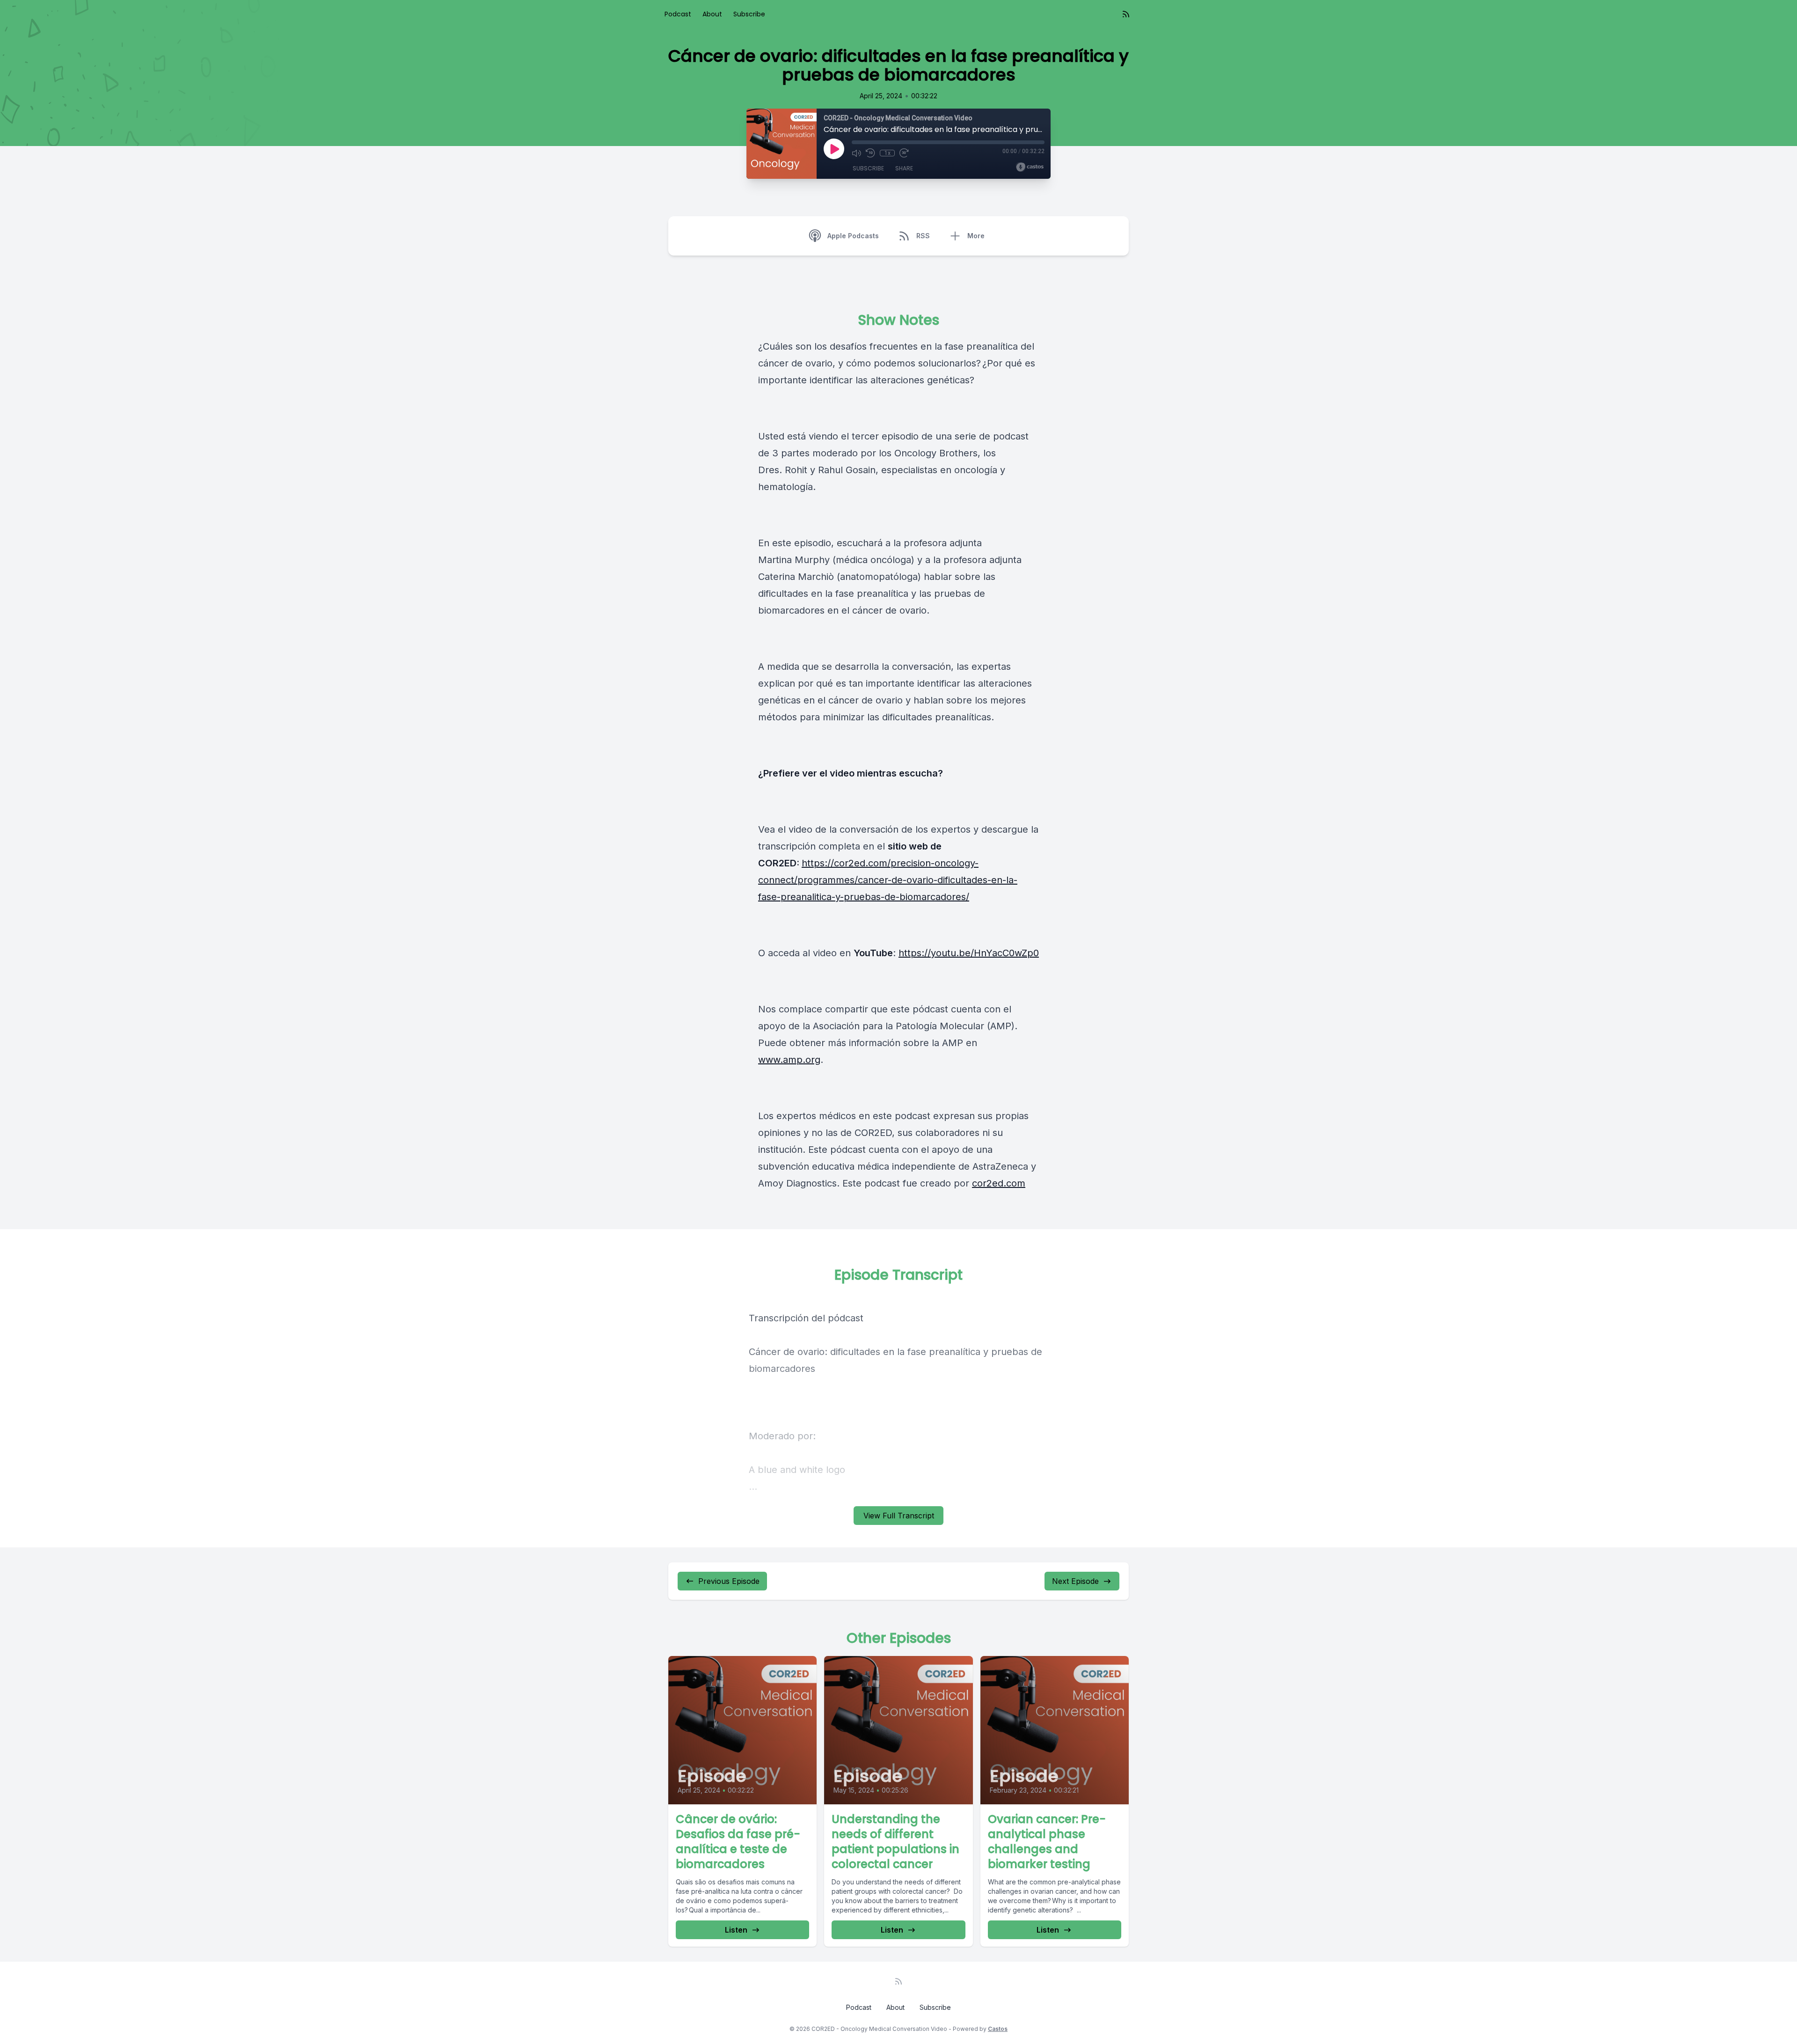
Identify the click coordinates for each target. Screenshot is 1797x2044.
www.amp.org (789, 1060)
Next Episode (1075, 1581)
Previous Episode (729, 1581)
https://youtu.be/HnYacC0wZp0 (969, 953)
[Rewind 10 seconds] (870, 153)
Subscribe (749, 14)
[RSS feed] (1126, 14)
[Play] (834, 149)
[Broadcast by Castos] (1030, 167)
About (712, 14)
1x (888, 153)
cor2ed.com (999, 1183)
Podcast (678, 14)
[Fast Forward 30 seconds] (904, 153)
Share (904, 168)
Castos (998, 2029)
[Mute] (856, 153)
